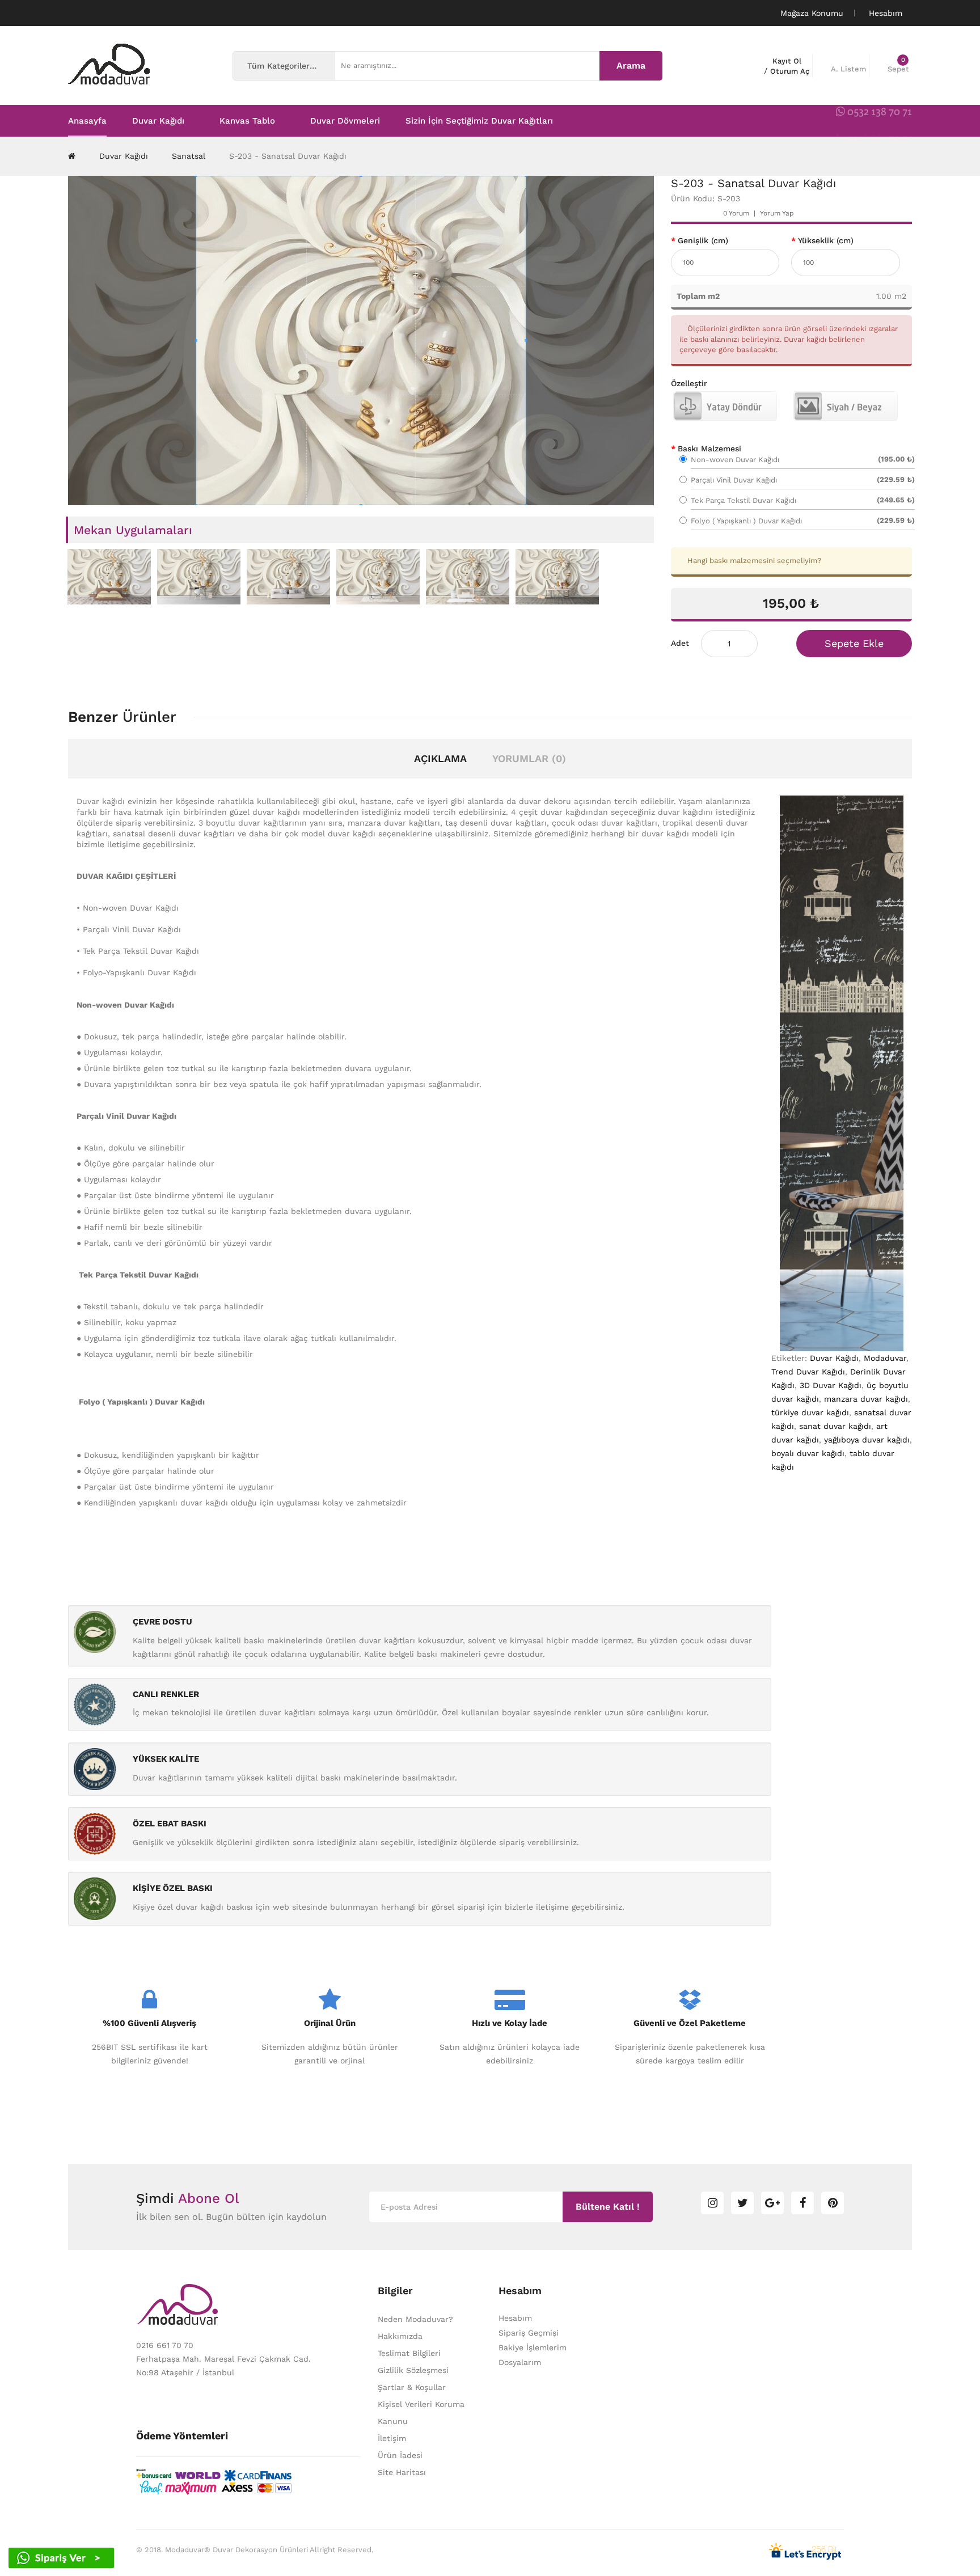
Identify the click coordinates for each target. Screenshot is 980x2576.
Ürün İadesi (400, 2455)
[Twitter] (742, 2203)
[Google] (772, 2203)
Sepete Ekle (854, 643)
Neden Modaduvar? (415, 2319)
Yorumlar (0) (529, 758)
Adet (680, 643)
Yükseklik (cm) (826, 240)
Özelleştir (689, 383)
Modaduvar (885, 1358)
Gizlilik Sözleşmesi (413, 2370)
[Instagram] (712, 2203)
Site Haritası (402, 2472)
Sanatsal (189, 156)
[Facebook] (802, 2203)
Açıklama (440, 758)
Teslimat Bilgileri (409, 2353)
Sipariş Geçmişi (529, 2333)
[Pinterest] (833, 2203)
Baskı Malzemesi (709, 449)
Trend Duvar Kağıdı (808, 1372)
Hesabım (515, 2318)
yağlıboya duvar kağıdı (867, 1440)
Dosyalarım (520, 2362)
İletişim (392, 2438)
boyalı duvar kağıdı (808, 1453)
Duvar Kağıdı (124, 156)
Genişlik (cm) (703, 240)
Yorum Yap (777, 213)
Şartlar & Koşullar (412, 2387)
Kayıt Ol (787, 61)
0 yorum (736, 213)
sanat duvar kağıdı (835, 1426)
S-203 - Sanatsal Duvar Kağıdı (288, 156)
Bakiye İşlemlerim (533, 2347)
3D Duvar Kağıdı (831, 1385)
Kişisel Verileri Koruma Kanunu (421, 2413)
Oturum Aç (790, 71)
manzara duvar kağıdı (866, 1399)
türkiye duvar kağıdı (810, 1412)
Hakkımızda (400, 2336)
